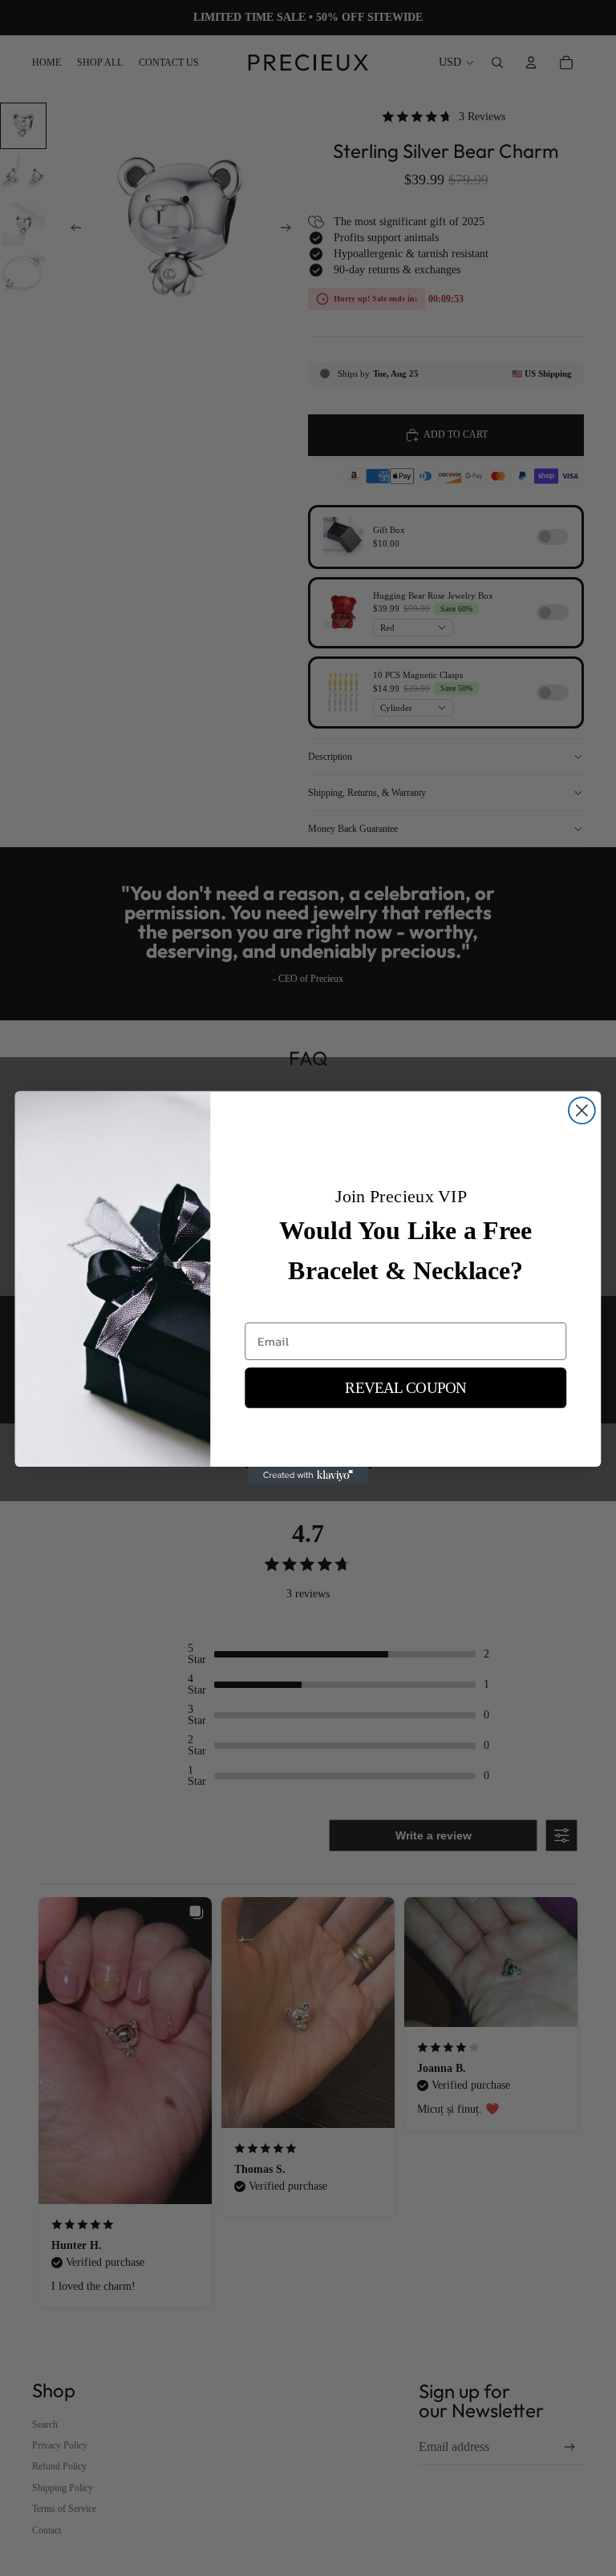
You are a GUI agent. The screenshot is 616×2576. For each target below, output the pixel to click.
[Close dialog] (582, 1110)
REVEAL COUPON (405, 1388)
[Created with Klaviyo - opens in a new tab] (308, 1476)
